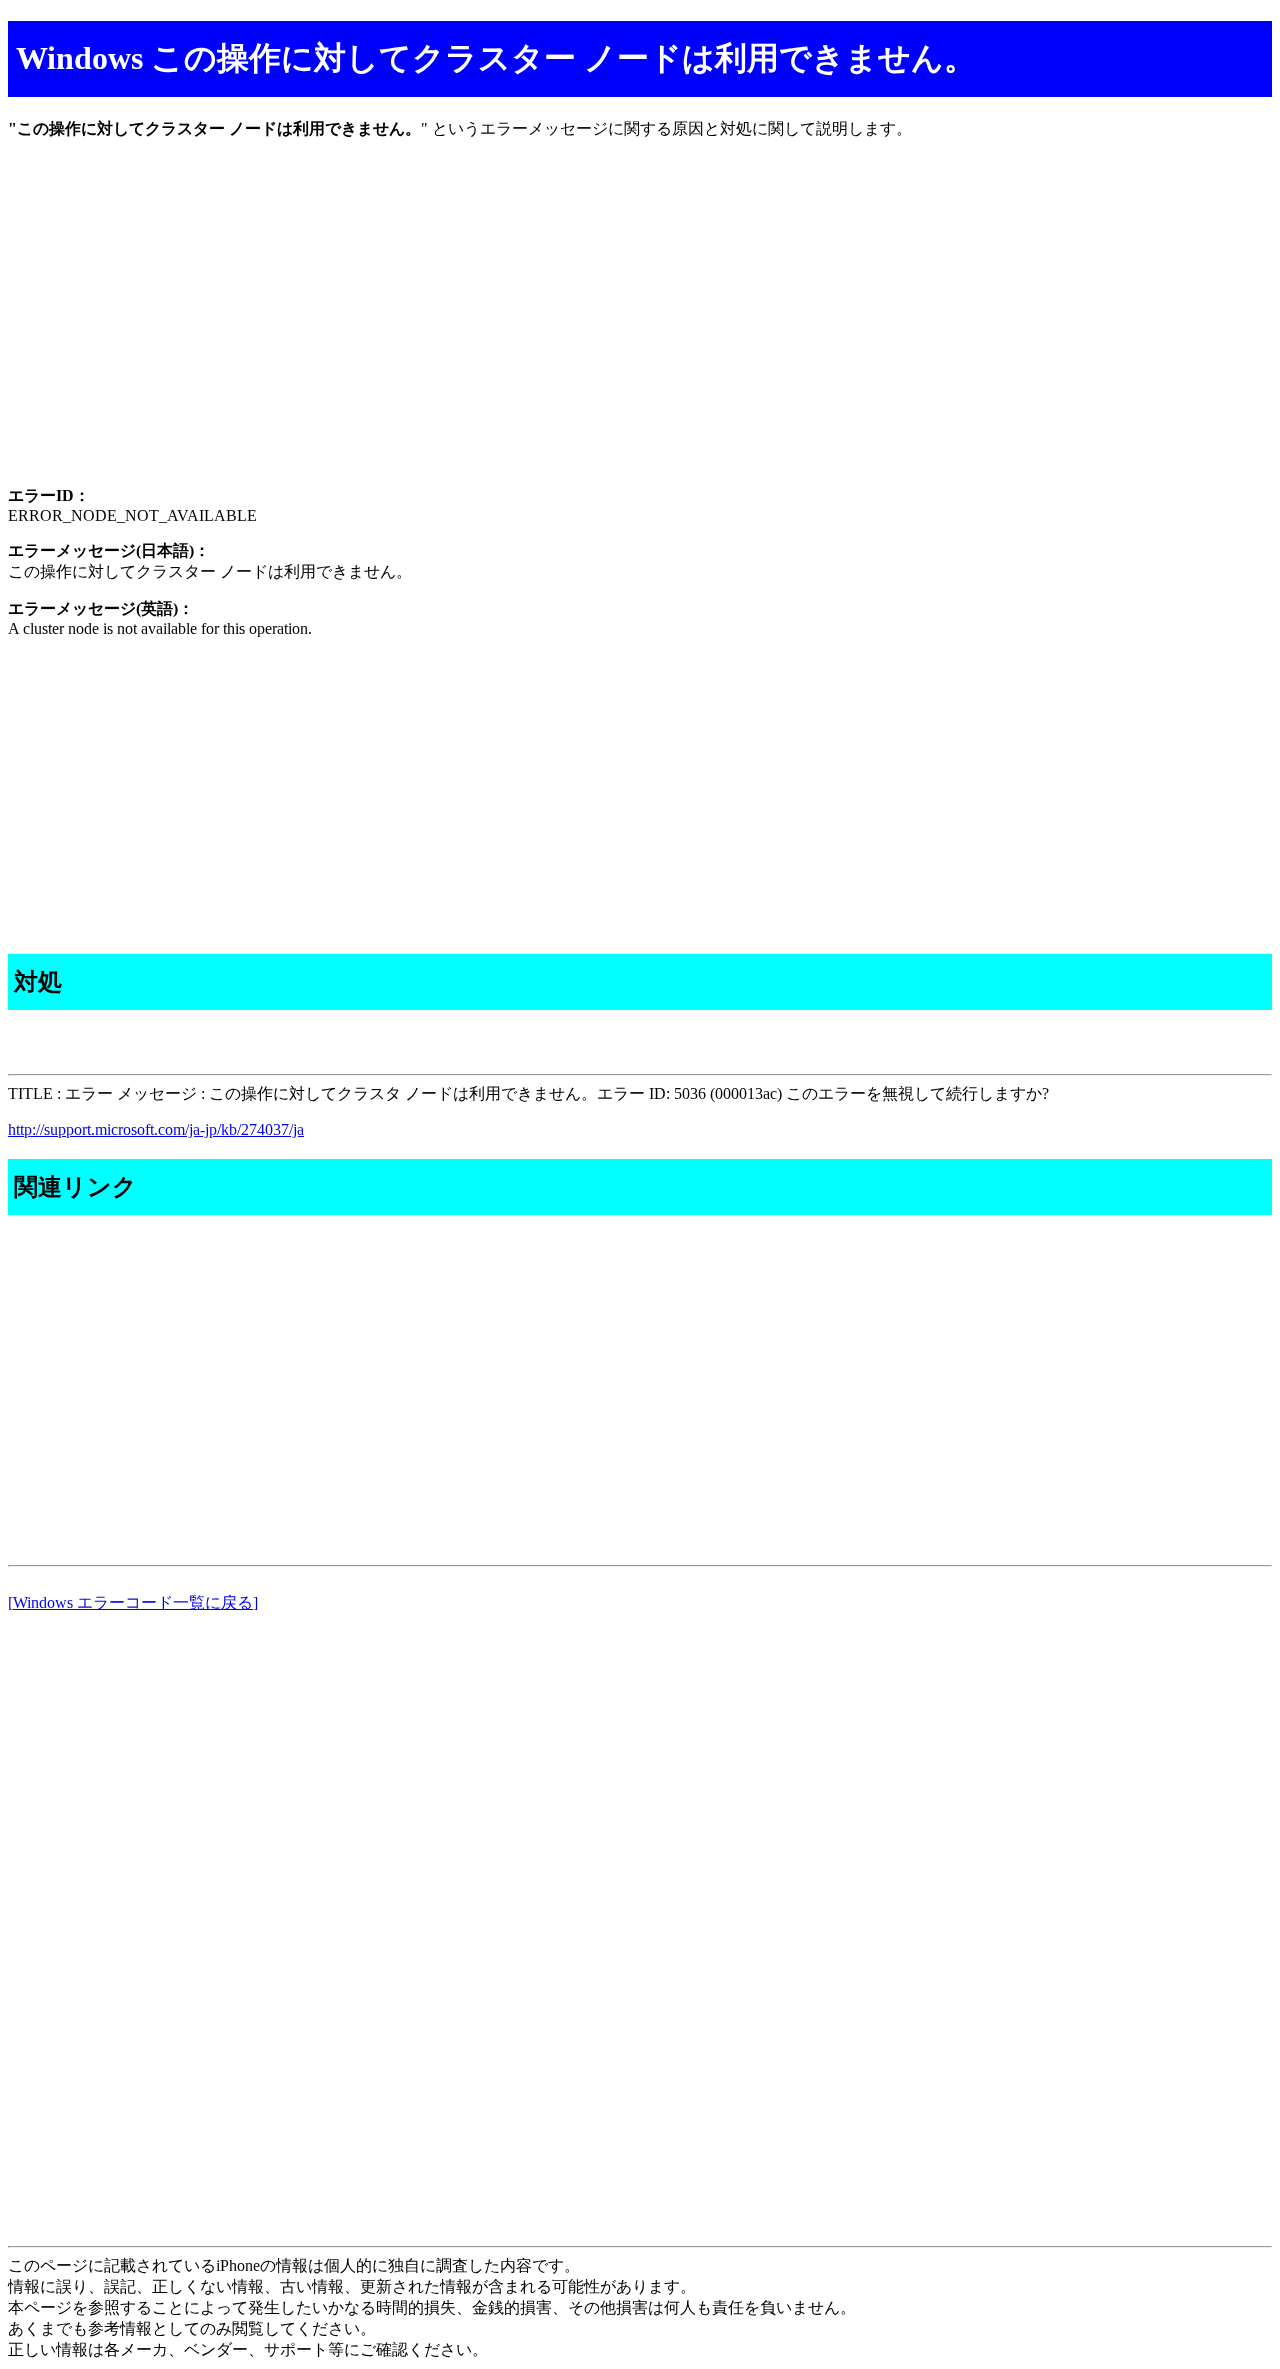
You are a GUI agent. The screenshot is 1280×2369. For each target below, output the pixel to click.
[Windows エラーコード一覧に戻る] (133, 1602)
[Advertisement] (608, 330)
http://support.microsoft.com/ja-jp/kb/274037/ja (156, 1129)
